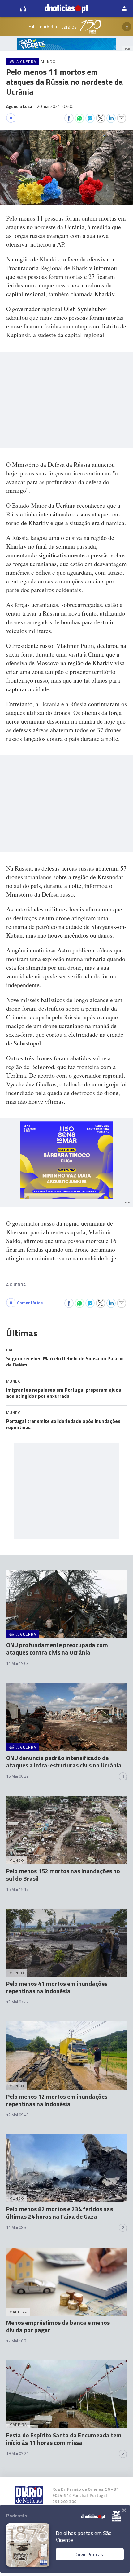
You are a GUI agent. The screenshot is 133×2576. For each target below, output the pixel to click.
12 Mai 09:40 (17, 2115)
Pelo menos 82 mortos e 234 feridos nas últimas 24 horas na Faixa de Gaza (60, 2213)
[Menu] (9, 9)
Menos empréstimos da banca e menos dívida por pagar (58, 2326)
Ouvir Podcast (90, 2554)
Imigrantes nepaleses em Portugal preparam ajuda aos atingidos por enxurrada (64, 1393)
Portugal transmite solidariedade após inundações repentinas (63, 1424)
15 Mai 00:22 (17, 1776)
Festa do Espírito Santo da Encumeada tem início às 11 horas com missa (64, 2439)
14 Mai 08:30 (17, 2227)
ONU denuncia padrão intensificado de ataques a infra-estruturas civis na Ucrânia (64, 1761)
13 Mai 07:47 (17, 2002)
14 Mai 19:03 (17, 1663)
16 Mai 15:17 (17, 1889)
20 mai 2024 (55, 106)
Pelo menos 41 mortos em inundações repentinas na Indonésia (57, 1987)
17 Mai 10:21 (17, 2341)
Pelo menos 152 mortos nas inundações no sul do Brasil (63, 1875)
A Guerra (16, 1284)
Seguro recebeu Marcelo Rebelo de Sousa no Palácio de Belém (65, 1362)
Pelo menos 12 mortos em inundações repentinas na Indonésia (57, 2100)
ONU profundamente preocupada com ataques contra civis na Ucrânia (57, 1649)
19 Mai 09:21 (17, 2453)
